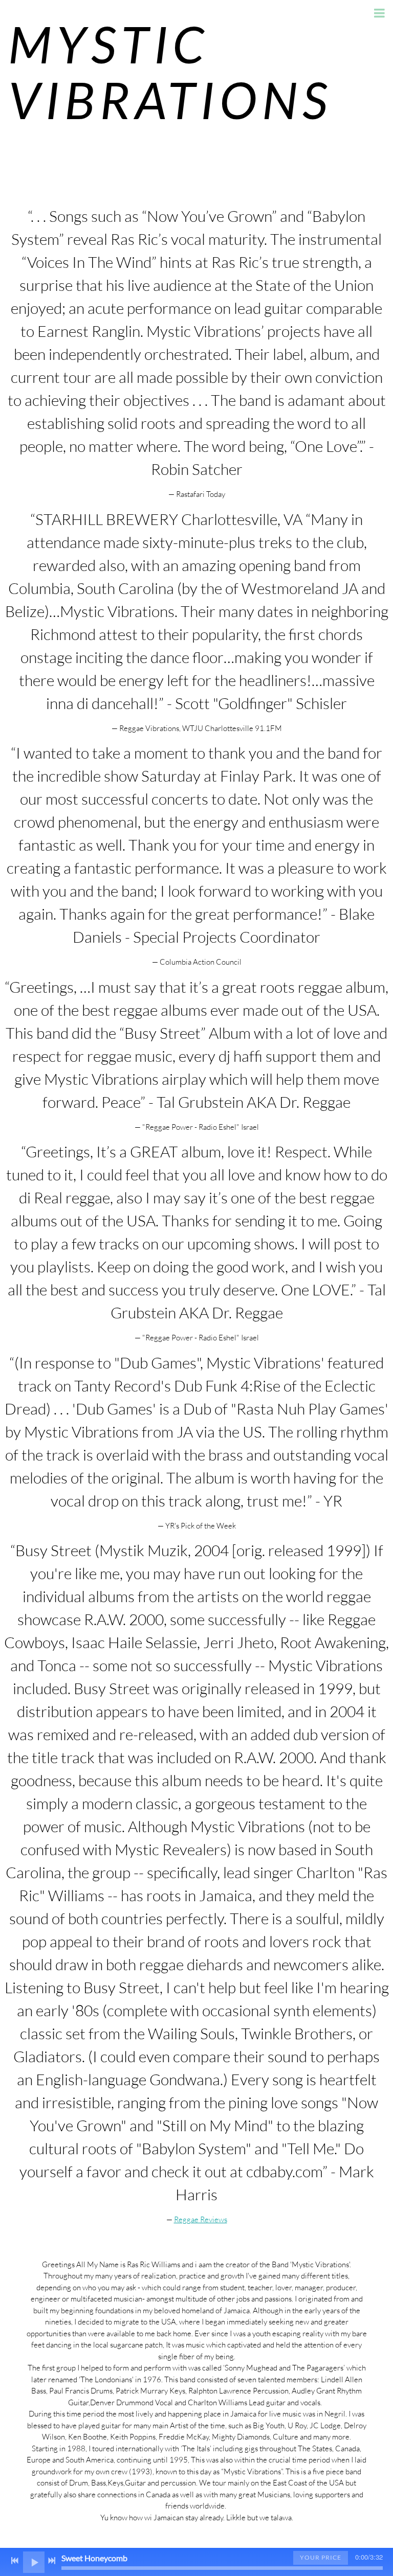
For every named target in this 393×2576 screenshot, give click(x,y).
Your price (321, 2557)
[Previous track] (15, 2561)
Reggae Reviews (201, 2219)
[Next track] (52, 2561)
